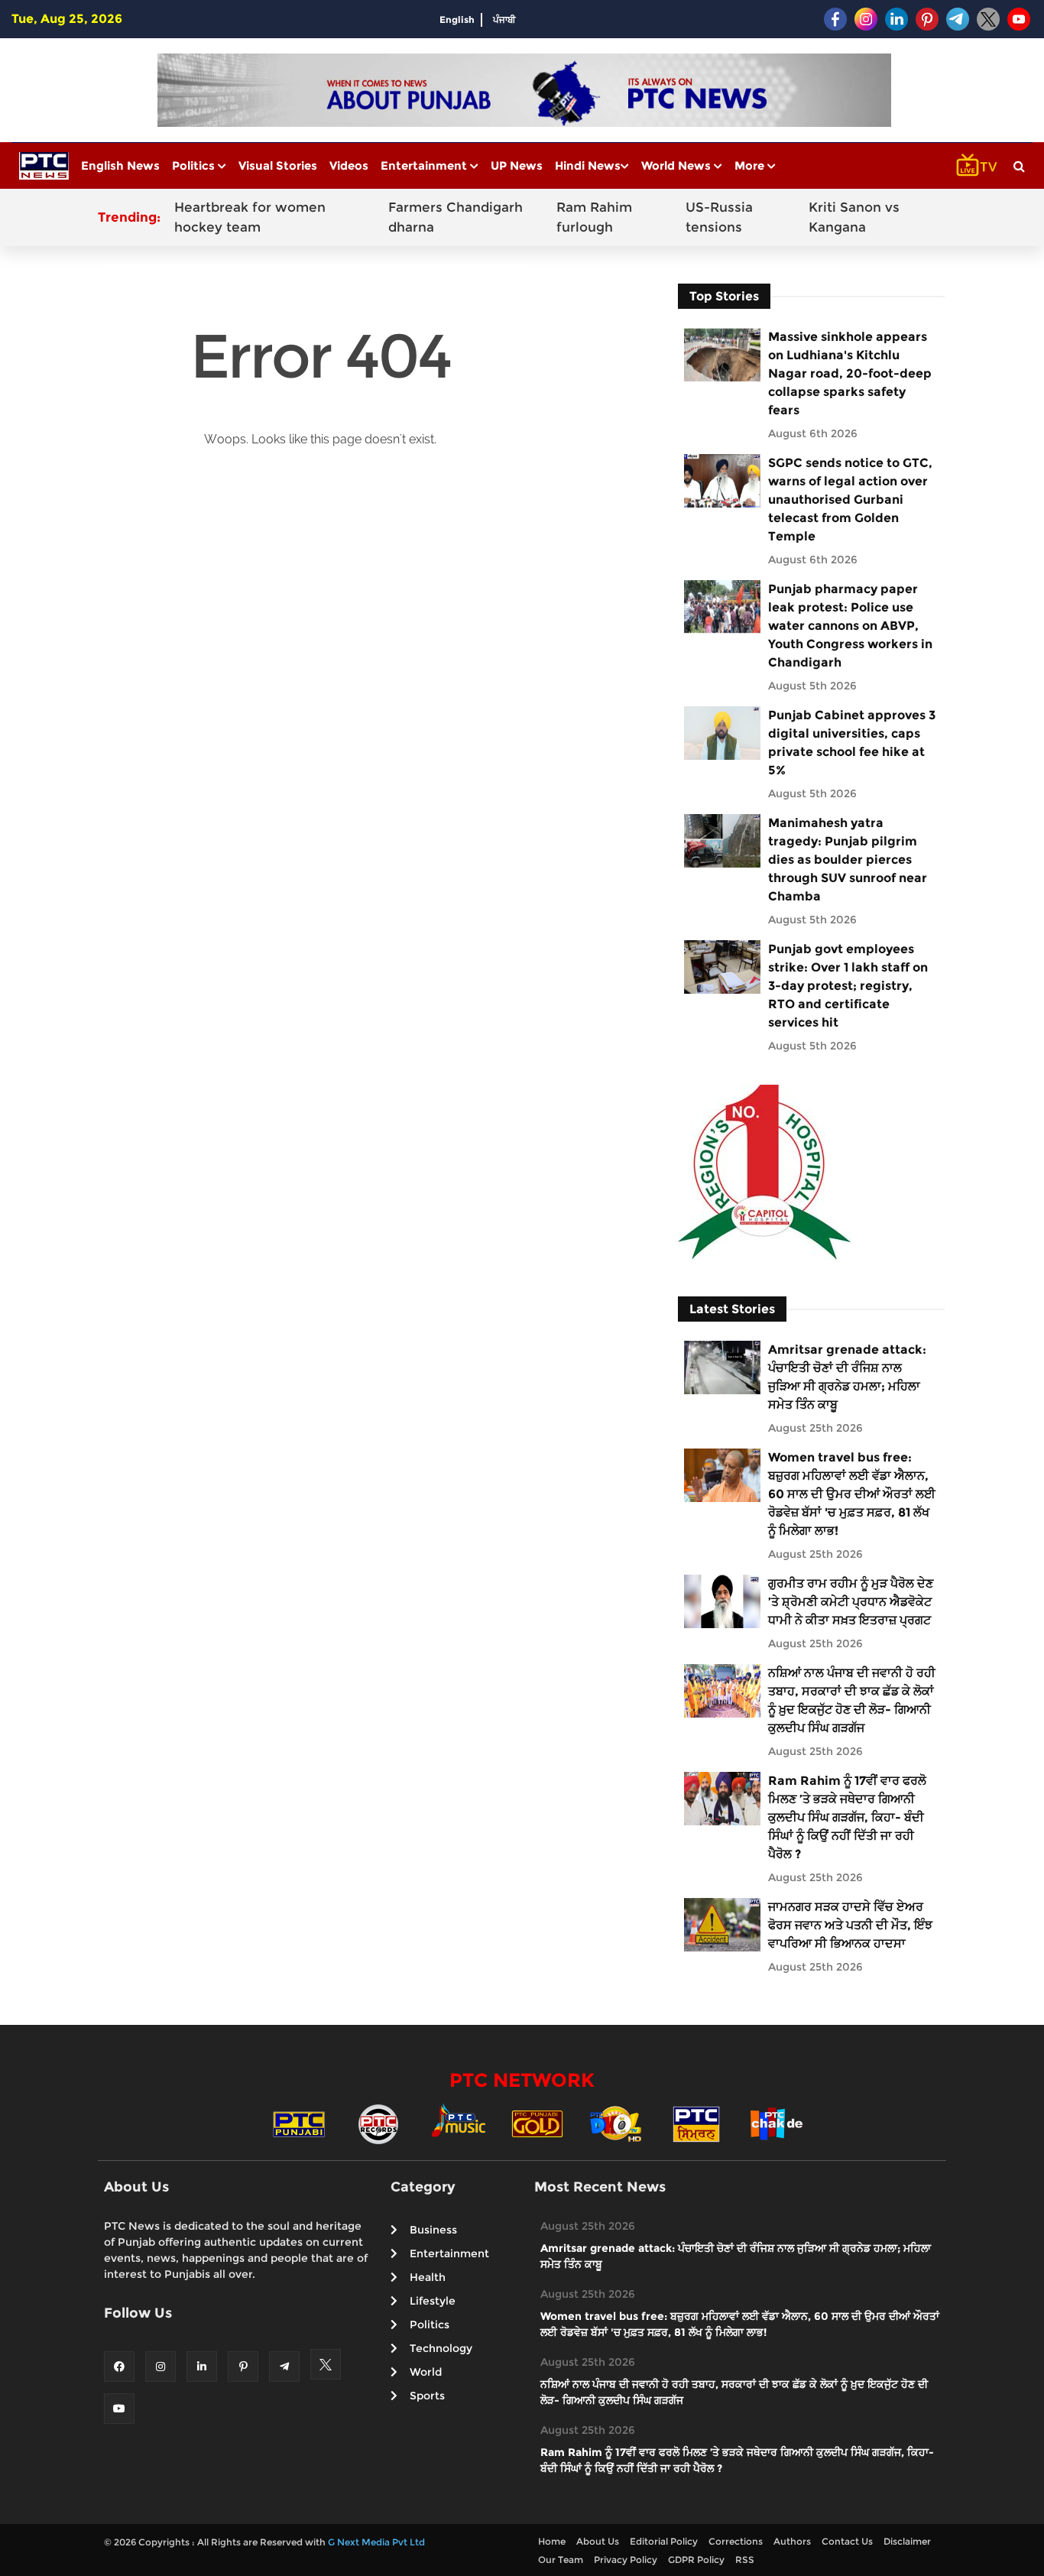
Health (428, 2277)
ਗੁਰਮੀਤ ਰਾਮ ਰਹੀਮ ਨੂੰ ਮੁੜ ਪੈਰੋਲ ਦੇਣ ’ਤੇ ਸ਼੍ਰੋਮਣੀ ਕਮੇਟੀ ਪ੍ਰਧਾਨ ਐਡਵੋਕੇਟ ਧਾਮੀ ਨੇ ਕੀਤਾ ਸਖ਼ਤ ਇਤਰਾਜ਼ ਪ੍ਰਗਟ (851, 1602)
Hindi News (588, 165)
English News (120, 165)
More (751, 165)
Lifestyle (433, 2301)
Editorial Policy (664, 2541)
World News (678, 165)
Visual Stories (278, 165)
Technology (441, 2348)
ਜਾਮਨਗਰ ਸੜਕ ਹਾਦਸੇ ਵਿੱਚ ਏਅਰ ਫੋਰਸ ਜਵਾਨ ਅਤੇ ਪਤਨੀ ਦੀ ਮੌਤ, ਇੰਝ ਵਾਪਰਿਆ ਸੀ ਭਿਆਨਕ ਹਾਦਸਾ (850, 1925)
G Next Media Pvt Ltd (376, 2542)
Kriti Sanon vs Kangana (854, 217)
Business (433, 2230)
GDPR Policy (696, 2560)
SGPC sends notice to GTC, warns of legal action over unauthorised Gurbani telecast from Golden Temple (850, 500)
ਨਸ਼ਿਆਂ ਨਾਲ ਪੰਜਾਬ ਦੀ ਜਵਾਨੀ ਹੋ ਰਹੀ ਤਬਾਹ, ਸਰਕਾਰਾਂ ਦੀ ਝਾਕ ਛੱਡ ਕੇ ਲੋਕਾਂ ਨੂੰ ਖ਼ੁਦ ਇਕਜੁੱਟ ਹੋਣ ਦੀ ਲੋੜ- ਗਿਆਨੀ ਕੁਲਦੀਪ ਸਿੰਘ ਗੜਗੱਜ (852, 1700)
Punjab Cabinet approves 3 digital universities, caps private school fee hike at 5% (852, 743)
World (426, 2372)
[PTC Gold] (537, 2123)
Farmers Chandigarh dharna (456, 217)
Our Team (561, 2560)
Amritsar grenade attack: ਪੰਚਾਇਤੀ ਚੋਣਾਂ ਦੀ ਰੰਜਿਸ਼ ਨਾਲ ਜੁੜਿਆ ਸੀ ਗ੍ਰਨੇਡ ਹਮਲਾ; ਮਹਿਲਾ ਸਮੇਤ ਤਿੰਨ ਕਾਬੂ (847, 1377)
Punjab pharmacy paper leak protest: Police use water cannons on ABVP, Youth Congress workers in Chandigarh (850, 626)
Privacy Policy (626, 2560)
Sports (427, 2396)
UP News (517, 165)
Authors (792, 2541)
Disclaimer (907, 2541)
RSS (745, 2560)
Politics (195, 165)
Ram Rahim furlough (594, 217)
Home (552, 2541)
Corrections (736, 2541)
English (457, 19)
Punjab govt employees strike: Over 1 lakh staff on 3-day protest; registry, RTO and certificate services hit (848, 986)
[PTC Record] (378, 2123)
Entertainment (425, 165)
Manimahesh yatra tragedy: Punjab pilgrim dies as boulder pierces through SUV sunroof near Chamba (848, 860)
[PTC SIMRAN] (696, 2123)
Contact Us (847, 2541)
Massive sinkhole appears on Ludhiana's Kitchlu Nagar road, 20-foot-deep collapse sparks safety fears (850, 373)
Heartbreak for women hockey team (250, 217)
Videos (349, 165)
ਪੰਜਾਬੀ (504, 19)
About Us (598, 2541)
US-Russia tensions (719, 217)
